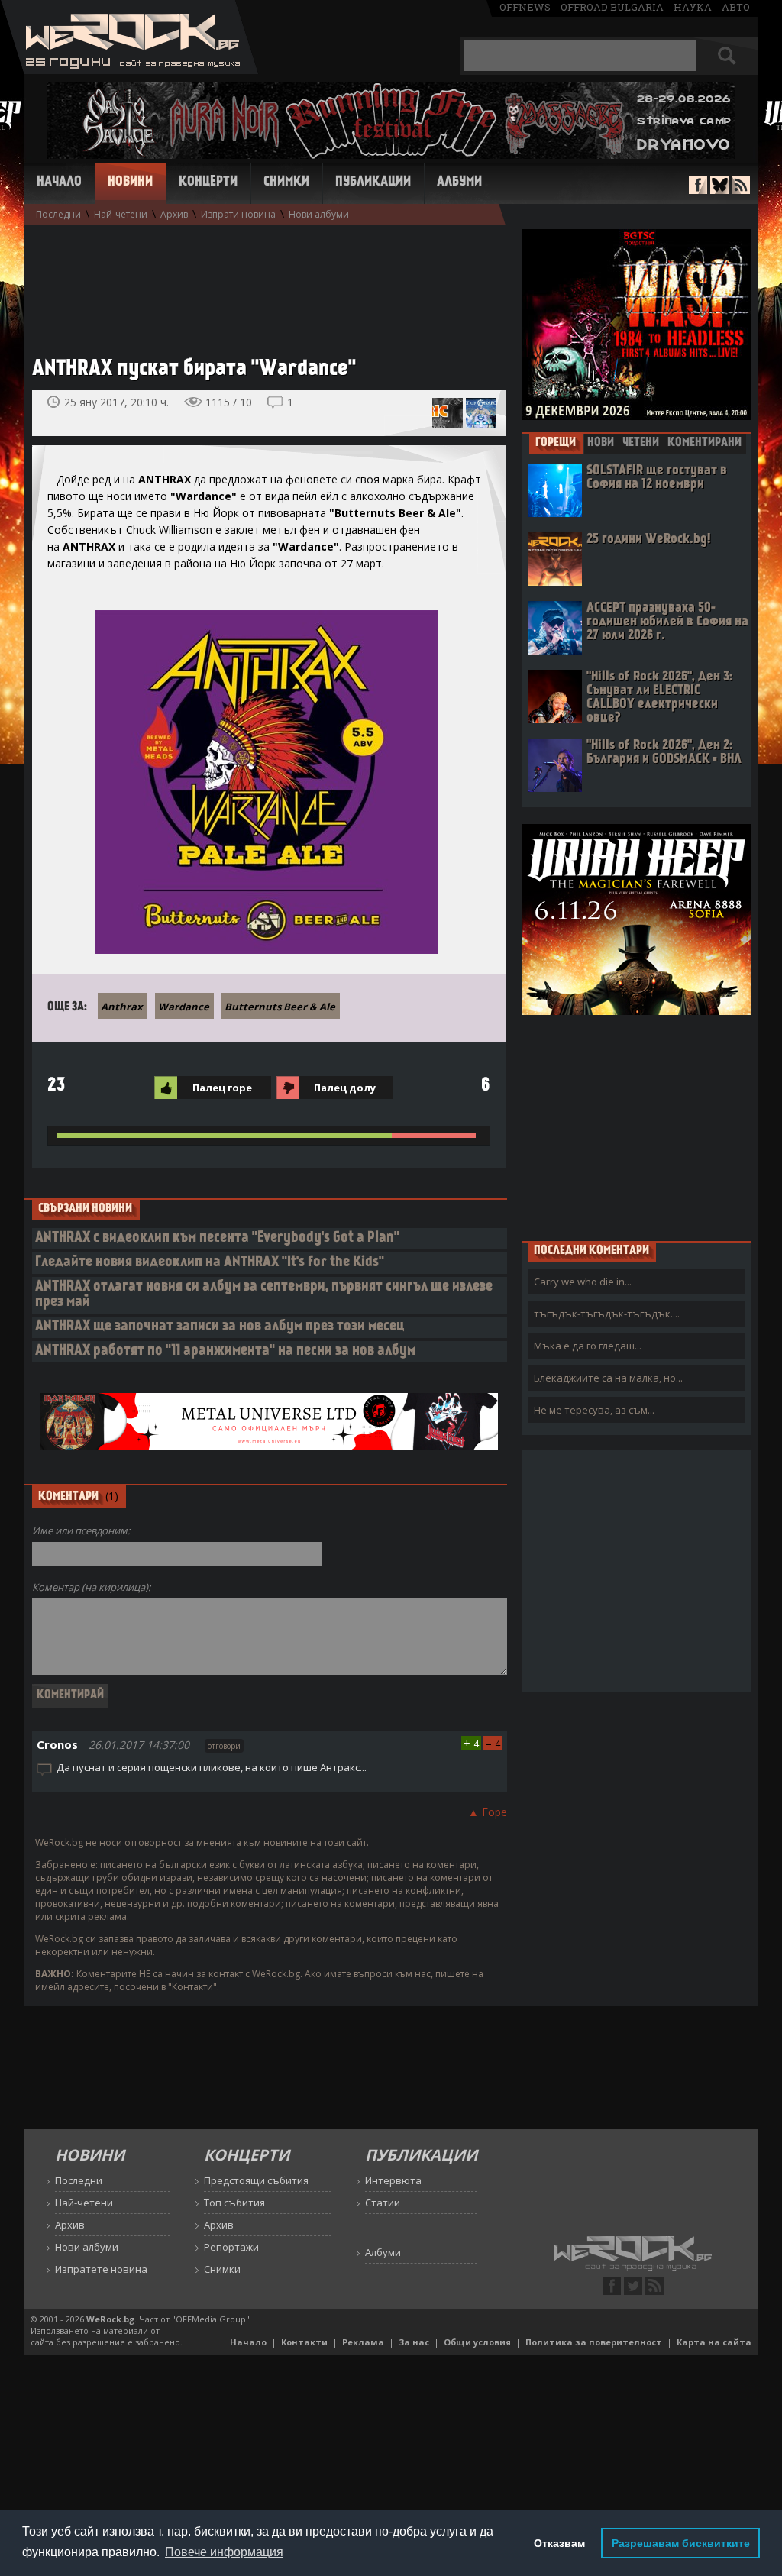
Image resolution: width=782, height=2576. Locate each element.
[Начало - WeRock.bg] (129, 70)
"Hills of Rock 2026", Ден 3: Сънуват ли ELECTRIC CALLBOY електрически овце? (659, 698)
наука (693, 7)
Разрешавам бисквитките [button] (681, 2543)
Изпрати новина (238, 214)
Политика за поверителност (594, 2342)
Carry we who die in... (583, 1282)
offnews (525, 7)
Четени (641, 443)
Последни (58, 214)
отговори (224, 1746)
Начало (59, 183)
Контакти (304, 2342)
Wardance (184, 1007)
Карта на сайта (714, 2342)
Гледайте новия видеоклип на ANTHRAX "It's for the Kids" (210, 1263)
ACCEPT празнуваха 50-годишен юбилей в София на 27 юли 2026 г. (667, 622)
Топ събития (234, 2203)
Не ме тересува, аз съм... (594, 1410)
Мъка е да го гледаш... (588, 1346)
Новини (130, 183)
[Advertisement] (261, 283)
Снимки (286, 183)
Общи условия (477, 2342)
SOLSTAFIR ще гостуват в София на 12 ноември (657, 478)
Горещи (556, 443)
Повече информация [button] (224, 2552)
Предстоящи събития (256, 2180)
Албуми (459, 183)
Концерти (208, 183)
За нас (414, 2342)
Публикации (373, 183)
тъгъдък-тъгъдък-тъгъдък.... (607, 1314)
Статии (383, 2203)
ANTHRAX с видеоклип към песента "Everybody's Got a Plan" (217, 1238)
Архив (174, 214)
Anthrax (122, 1007)
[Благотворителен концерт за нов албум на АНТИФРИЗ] (448, 413)
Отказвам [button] (559, 2543)
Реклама (363, 2342)
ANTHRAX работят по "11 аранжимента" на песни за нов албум (225, 1351)
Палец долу (345, 1088)
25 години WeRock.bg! (648, 540)
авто (736, 7)
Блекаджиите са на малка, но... (608, 1378)
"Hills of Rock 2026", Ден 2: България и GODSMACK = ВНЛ (664, 753)
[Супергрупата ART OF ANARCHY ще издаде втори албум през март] (481, 413)
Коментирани (704, 443)
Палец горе (222, 1088)
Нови (601, 443)
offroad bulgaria (612, 7)
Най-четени (121, 214)
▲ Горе (488, 1812)
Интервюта (393, 2180)
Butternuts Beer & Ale (280, 1007)
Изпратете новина (101, 2269)
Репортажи (231, 2247)
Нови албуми (319, 214)
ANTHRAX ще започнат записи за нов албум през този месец (220, 1327)
